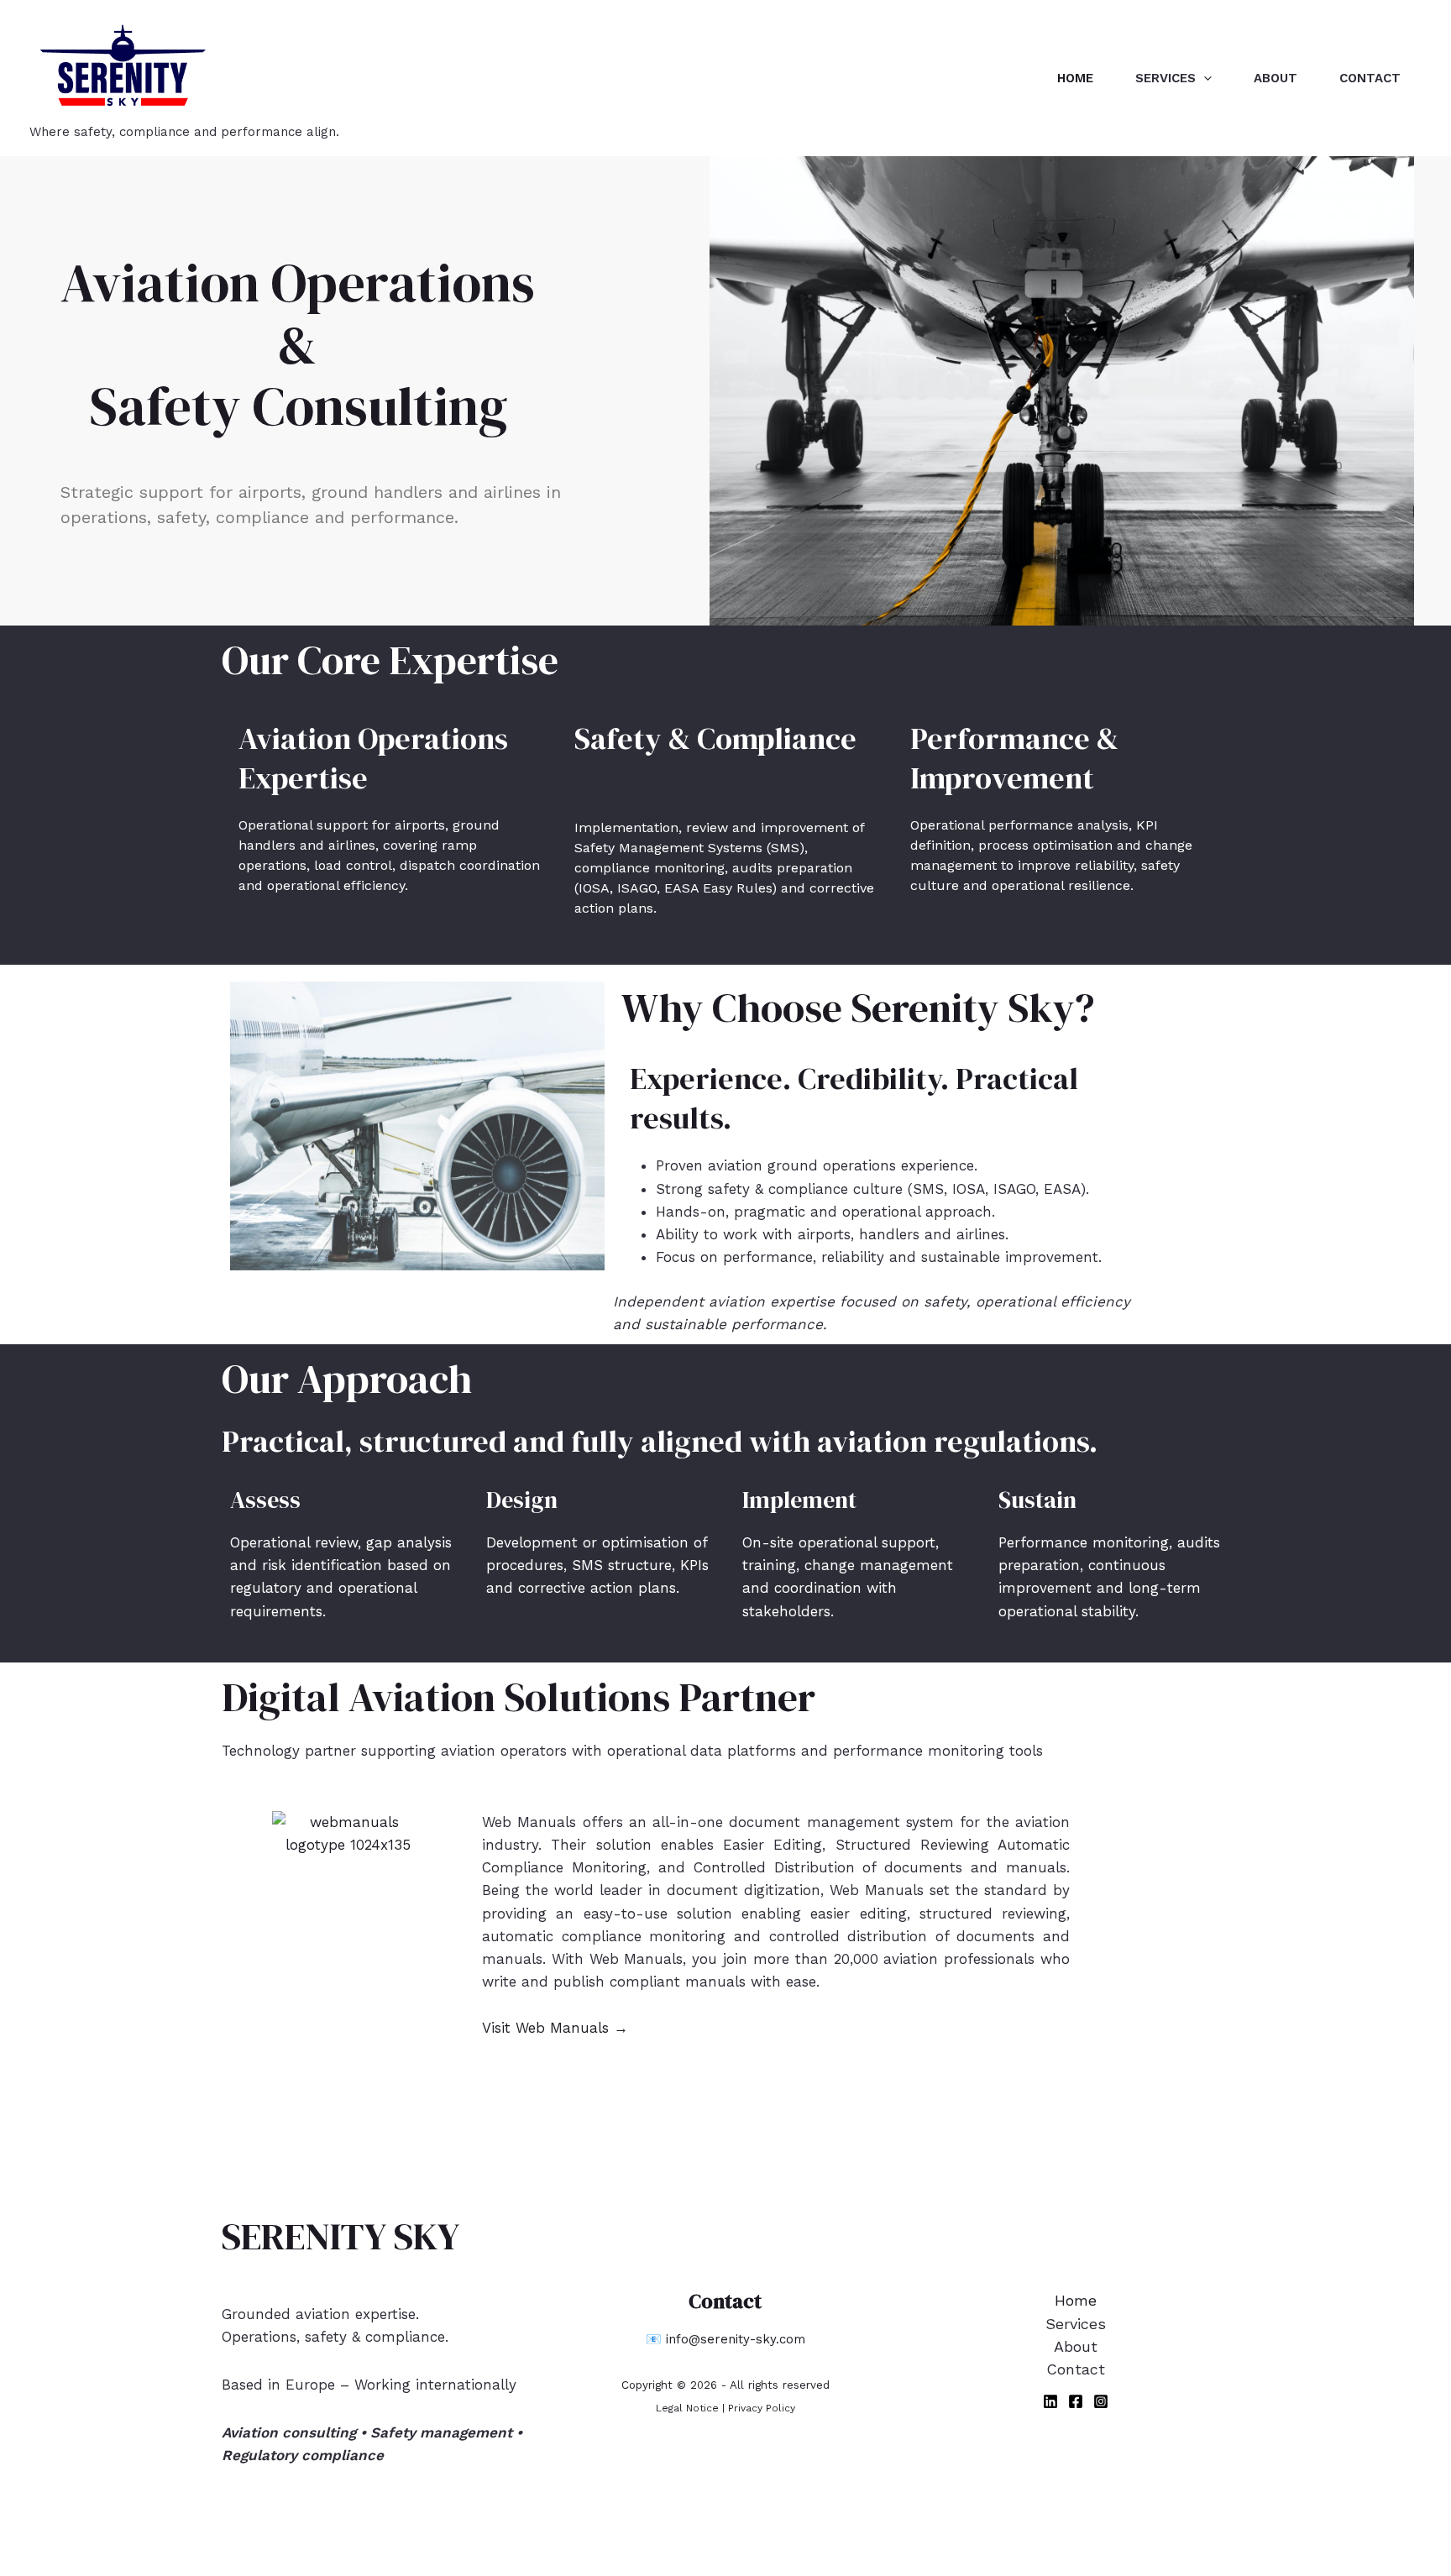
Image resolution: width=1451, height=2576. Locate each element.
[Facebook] (1076, 2401)
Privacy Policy (762, 2408)
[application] (1204, 78)
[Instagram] (1101, 2401)
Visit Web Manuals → (555, 2028)
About (1276, 78)
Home (1075, 78)
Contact (1370, 78)
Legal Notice (687, 2408)
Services (1166, 78)
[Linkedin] (1050, 2401)
